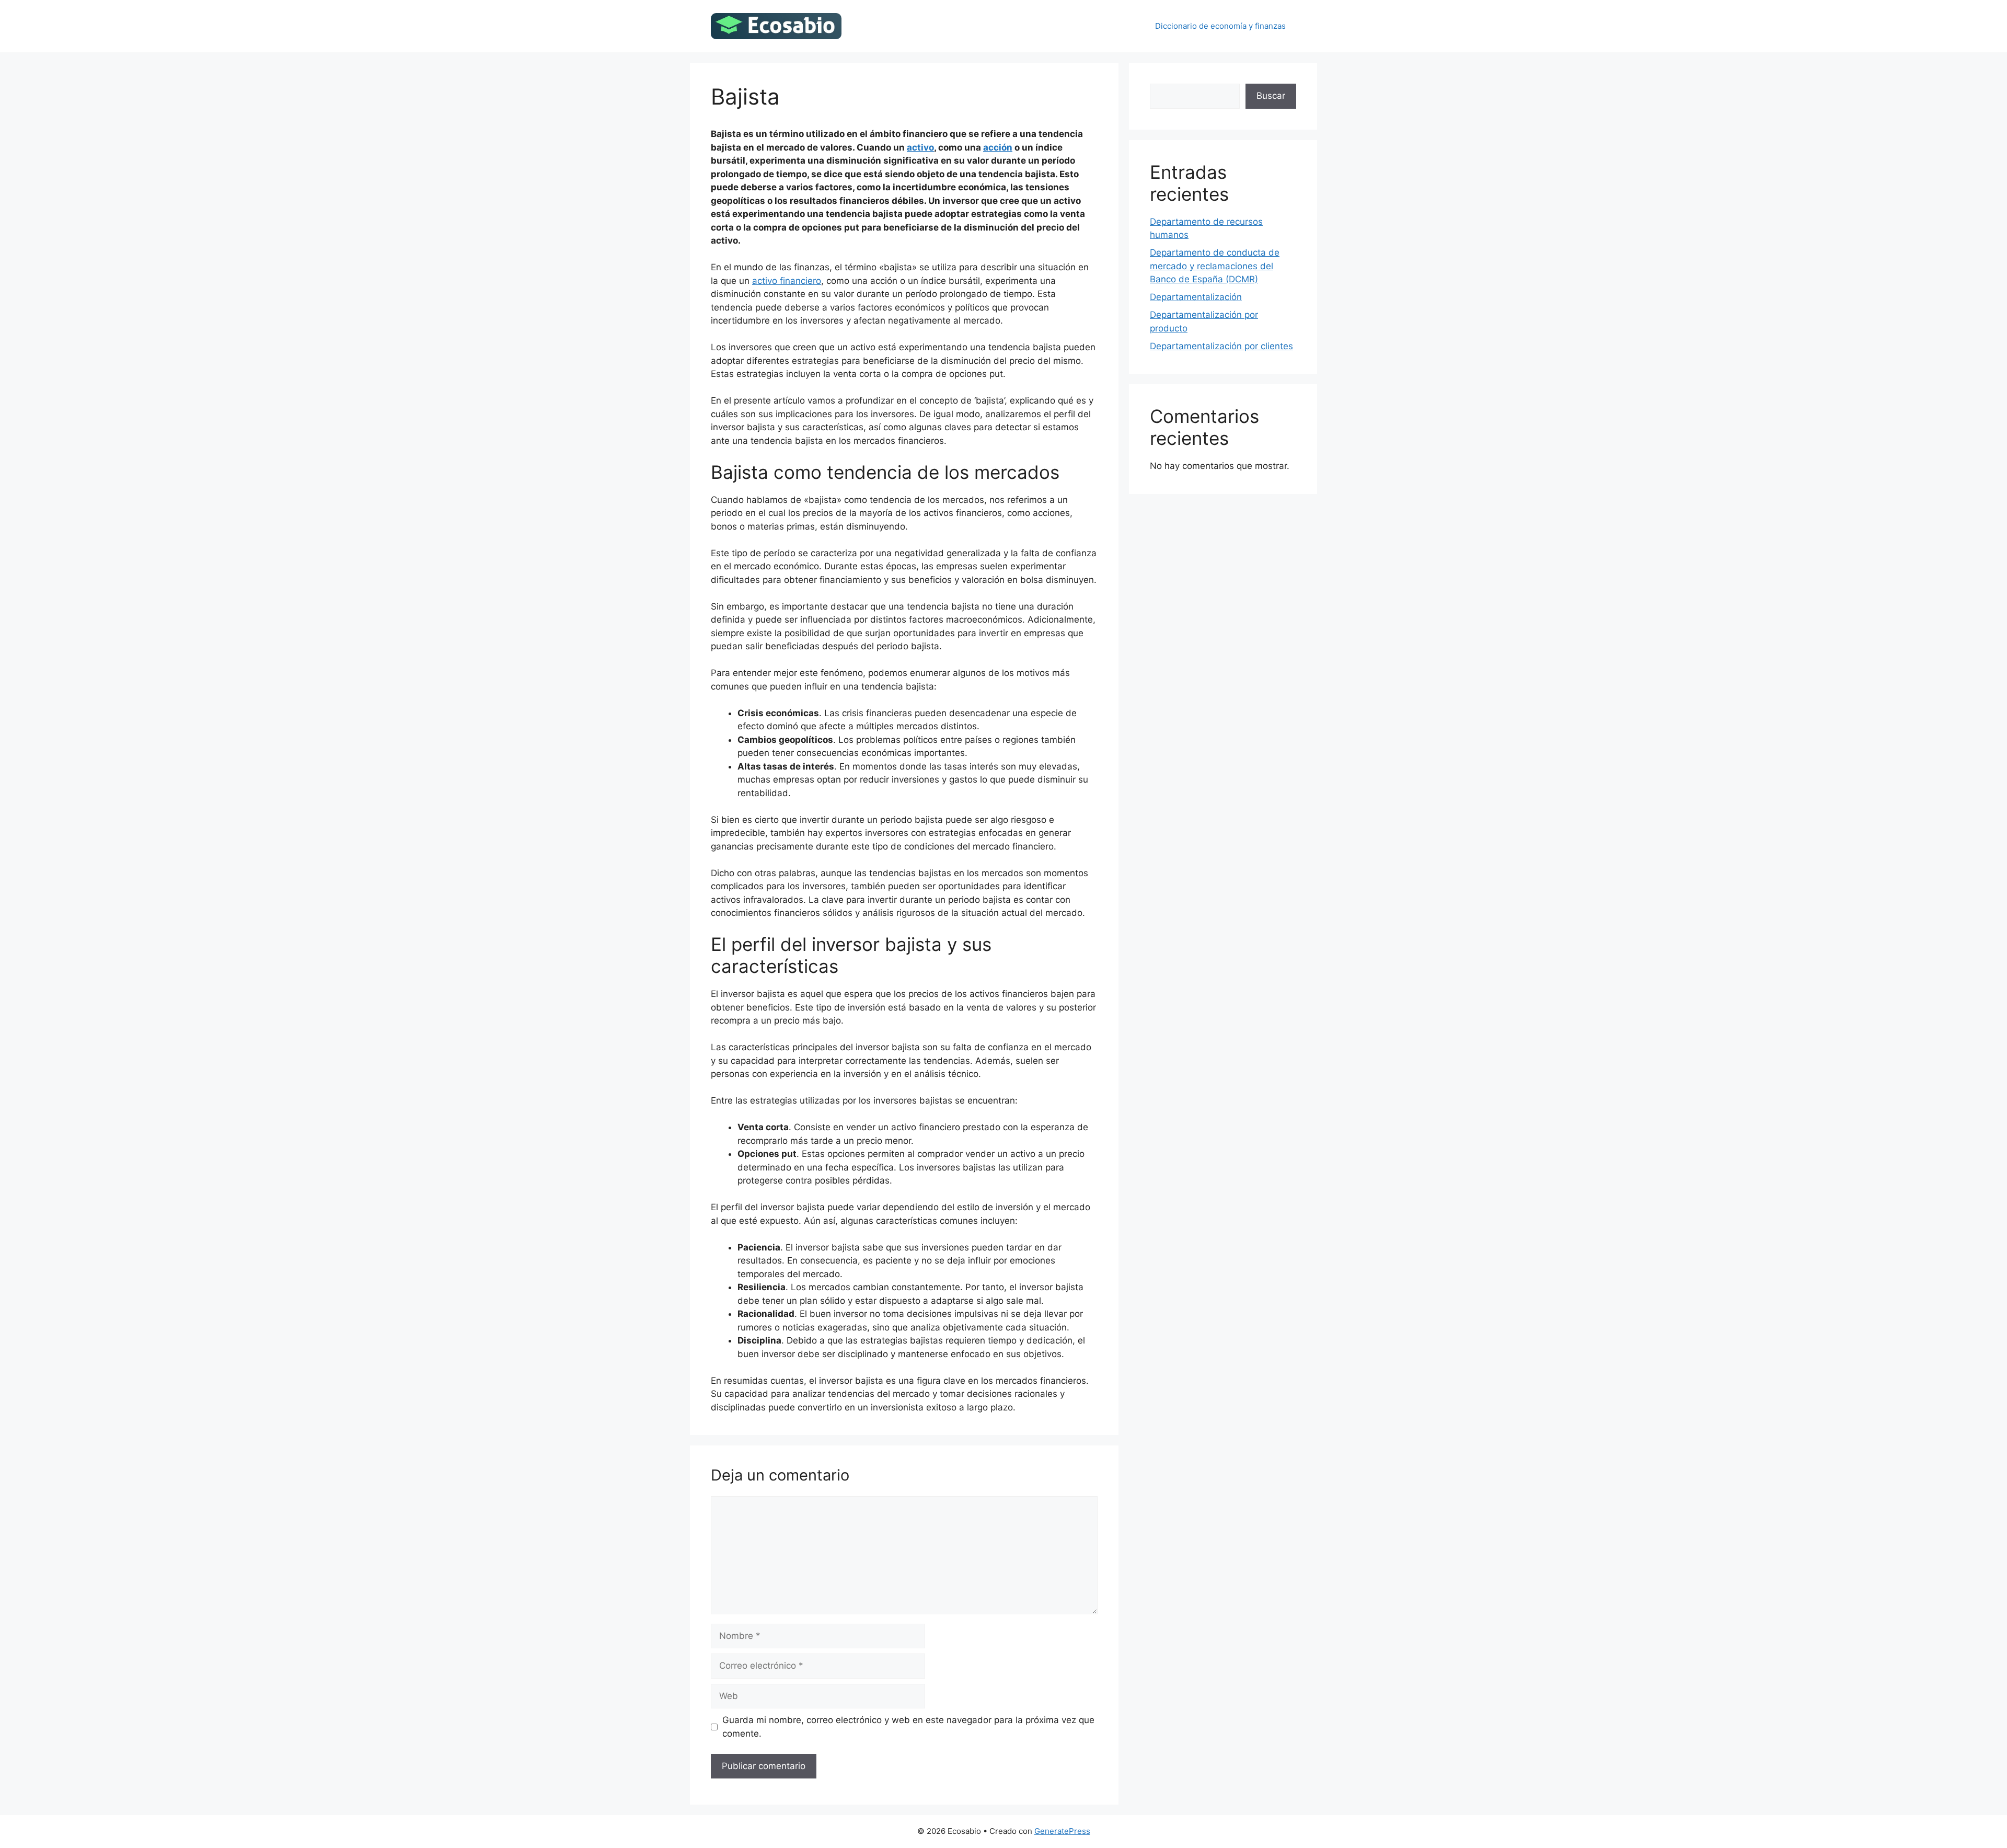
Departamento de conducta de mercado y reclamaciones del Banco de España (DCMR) (1215, 266)
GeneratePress (1062, 1831)
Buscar (1271, 96)
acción (998, 147)
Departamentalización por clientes (1221, 346)
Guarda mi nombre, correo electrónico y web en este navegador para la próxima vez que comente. (908, 1727)
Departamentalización (1196, 297)
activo (920, 147)
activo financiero (787, 281)
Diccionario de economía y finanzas (1220, 26)
